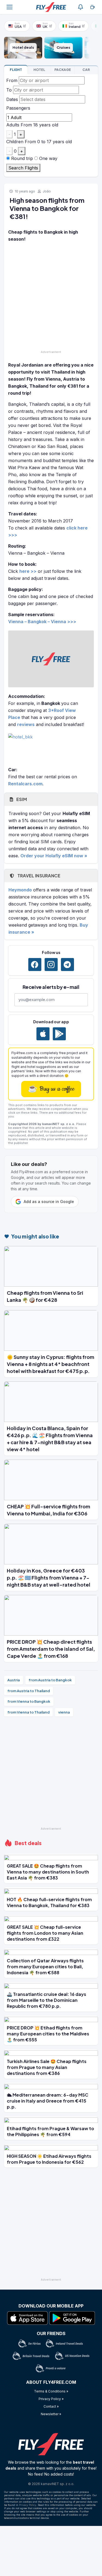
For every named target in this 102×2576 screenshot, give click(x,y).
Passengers (18, 108)
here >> (28, 571)
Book (16, 70)
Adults (13, 125)
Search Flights (23, 168)
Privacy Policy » (51, 2399)
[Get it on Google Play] (59, 1034)
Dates (12, 99)
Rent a (86, 70)
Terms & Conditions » (51, 2391)
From (12, 80)
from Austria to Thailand (29, 1691)
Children (15, 142)
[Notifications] (81, 7)
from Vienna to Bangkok (29, 1701)
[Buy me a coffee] (92, 7)
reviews (26, 724)
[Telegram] (67, 965)
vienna (64, 1712)
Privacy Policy (28, 2505)
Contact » (51, 2406)
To (9, 90)
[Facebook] (35, 965)
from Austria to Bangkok (50, 1680)
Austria (14, 1680)
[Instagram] (51, 965)
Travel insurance (38, 876)
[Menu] (10, 7)
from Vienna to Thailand (28, 1712)
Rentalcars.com (25, 784)
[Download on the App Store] (43, 1034)
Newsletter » (51, 2414)
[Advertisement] (51, 297)
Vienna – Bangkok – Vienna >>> (42, 622)
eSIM (21, 799)
